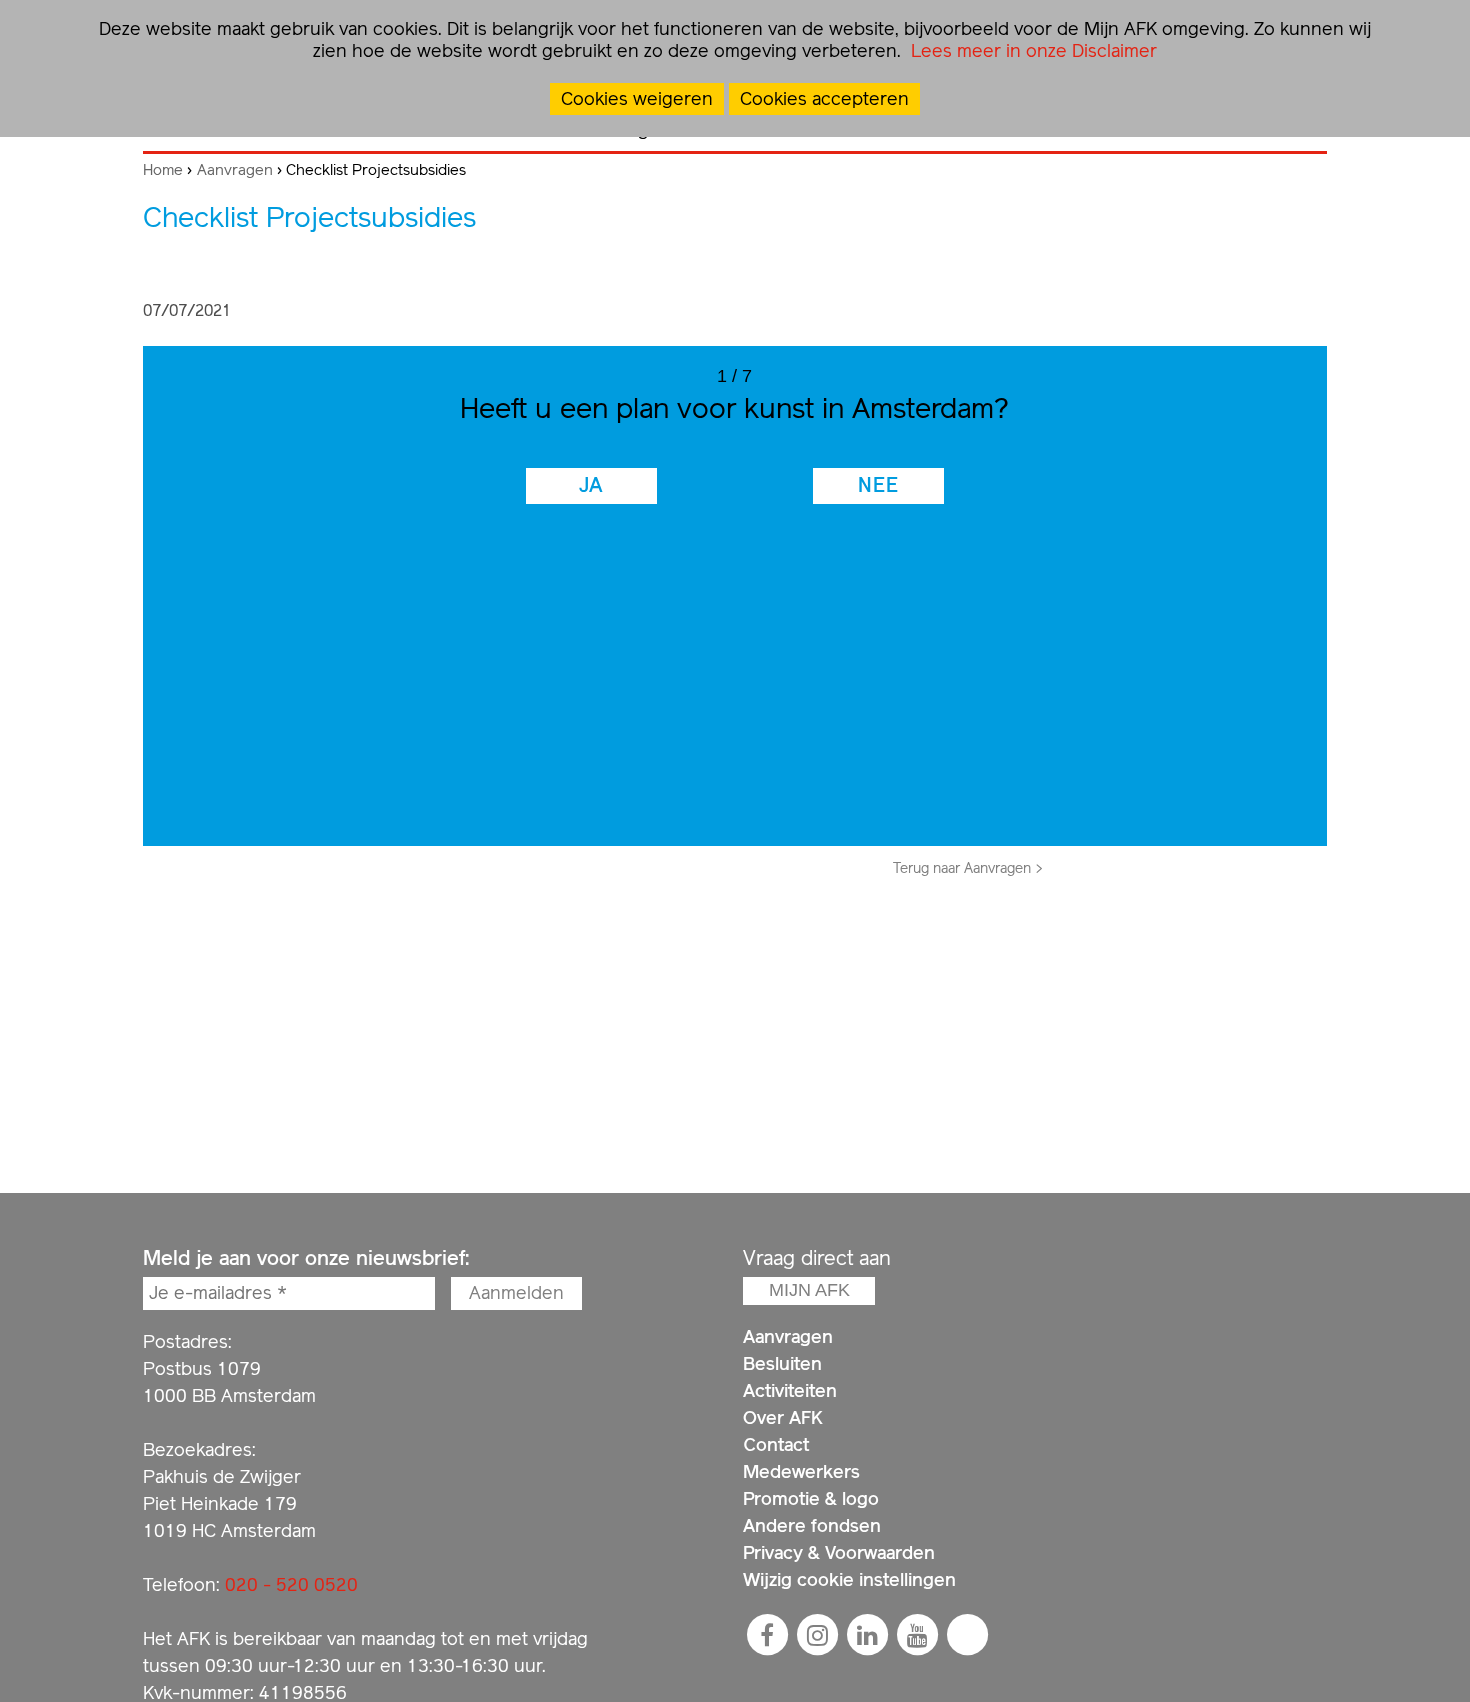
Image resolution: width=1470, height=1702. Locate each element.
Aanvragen (235, 170)
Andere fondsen (812, 1525)
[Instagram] (817, 1635)
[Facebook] (767, 1635)
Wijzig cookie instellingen (849, 1579)
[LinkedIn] (867, 1635)
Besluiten (782, 1363)
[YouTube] (917, 1635)
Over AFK (783, 1417)
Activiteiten (790, 1390)
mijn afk (809, 1290)
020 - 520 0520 (291, 1584)
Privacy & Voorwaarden (839, 1552)
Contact (776, 1444)
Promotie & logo (811, 1498)
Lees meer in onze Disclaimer (1031, 50)
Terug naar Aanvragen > (968, 868)
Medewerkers (801, 1471)
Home (163, 170)
